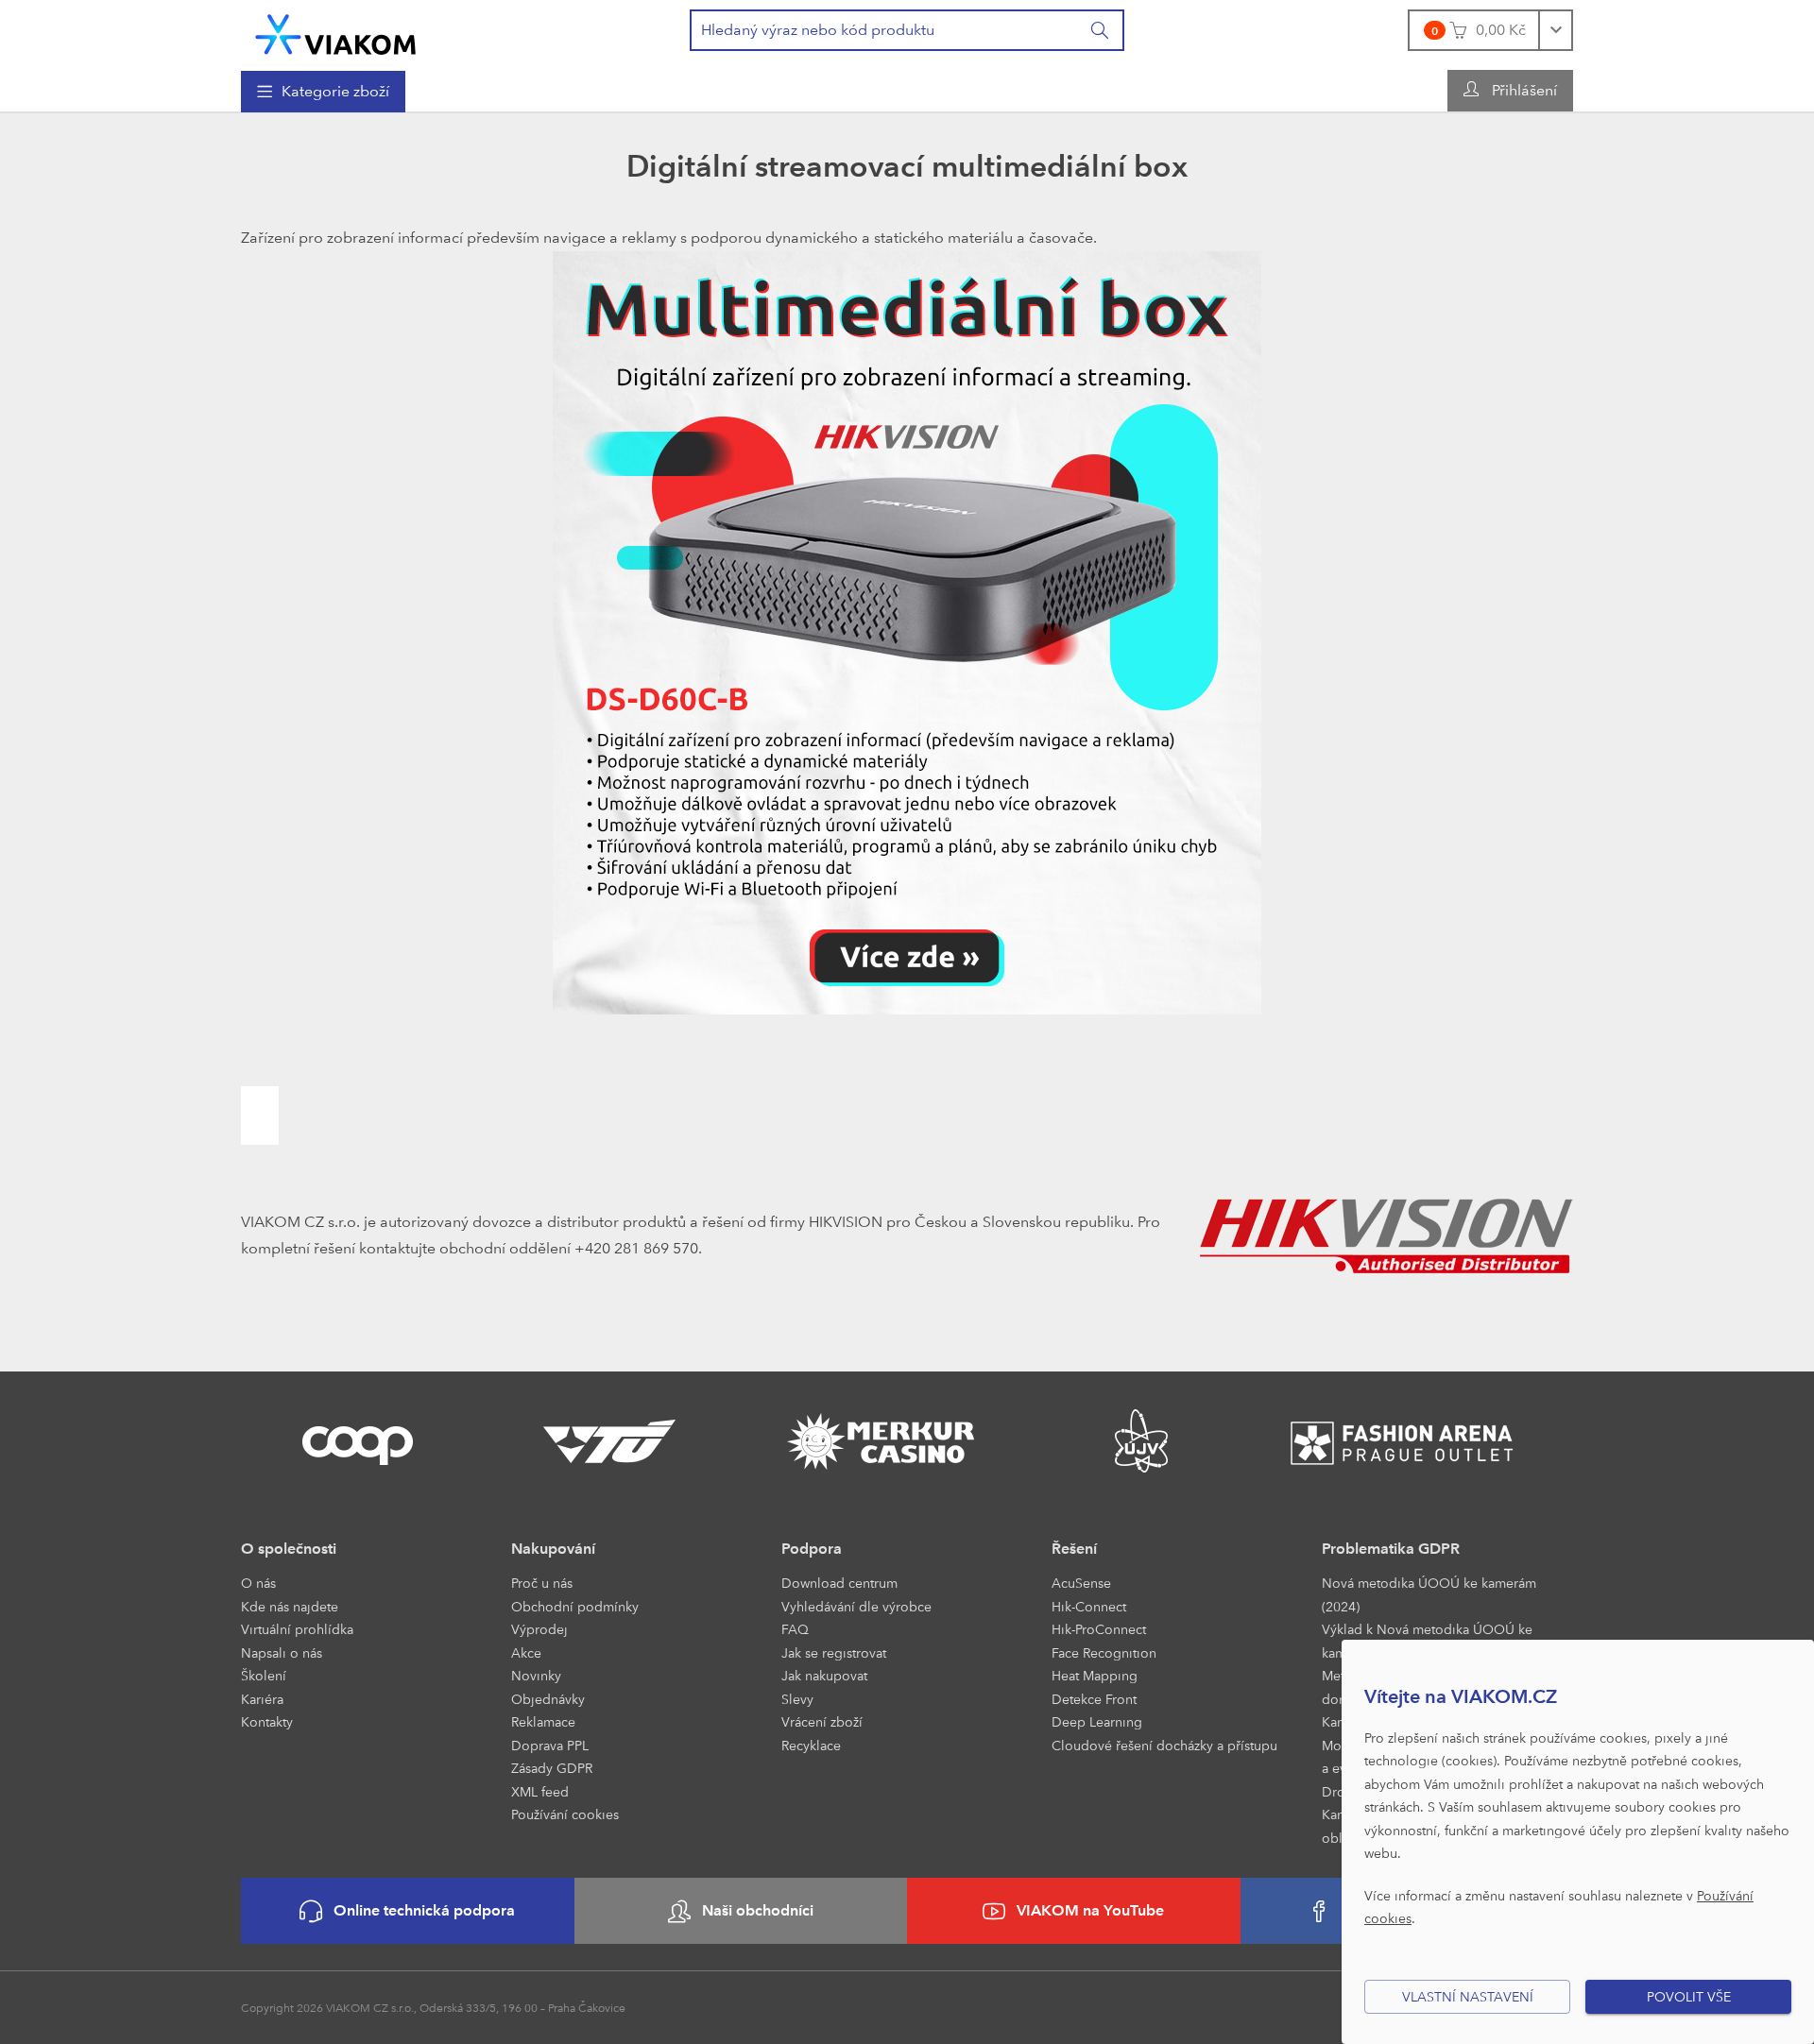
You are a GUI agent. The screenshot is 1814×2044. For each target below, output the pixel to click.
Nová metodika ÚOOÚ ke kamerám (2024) (1429, 1594)
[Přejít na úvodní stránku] (335, 34)
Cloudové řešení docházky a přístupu (1164, 1745)
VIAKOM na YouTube (1090, 1910)
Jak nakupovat (824, 1675)
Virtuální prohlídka (297, 1629)
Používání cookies (565, 1814)
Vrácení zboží (822, 1721)
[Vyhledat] (1101, 30)
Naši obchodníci (758, 1910)
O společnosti (289, 1549)
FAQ (795, 1629)
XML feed (540, 1791)
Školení (264, 1675)
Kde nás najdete (290, 1606)
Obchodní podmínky (575, 1606)
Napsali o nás (282, 1652)
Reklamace (543, 1721)
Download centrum (839, 1583)
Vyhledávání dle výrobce (856, 1606)
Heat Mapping (1095, 1675)
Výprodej (539, 1629)
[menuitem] (323, 92)
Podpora (812, 1549)
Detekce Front (1094, 1699)
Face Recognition (1104, 1652)
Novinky (536, 1675)
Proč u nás (542, 1583)
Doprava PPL (550, 1745)
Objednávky (548, 1699)
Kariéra (262, 1699)
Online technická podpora (424, 1910)
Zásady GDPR (552, 1768)
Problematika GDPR (1391, 1549)
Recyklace (811, 1745)
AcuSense (1081, 1583)
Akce (526, 1652)
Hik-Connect (1089, 1606)
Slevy (797, 1699)
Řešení (1074, 1549)
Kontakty (267, 1721)
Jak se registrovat (834, 1652)
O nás (258, 1583)
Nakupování (553, 1549)
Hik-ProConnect (1099, 1629)
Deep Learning (1097, 1721)
